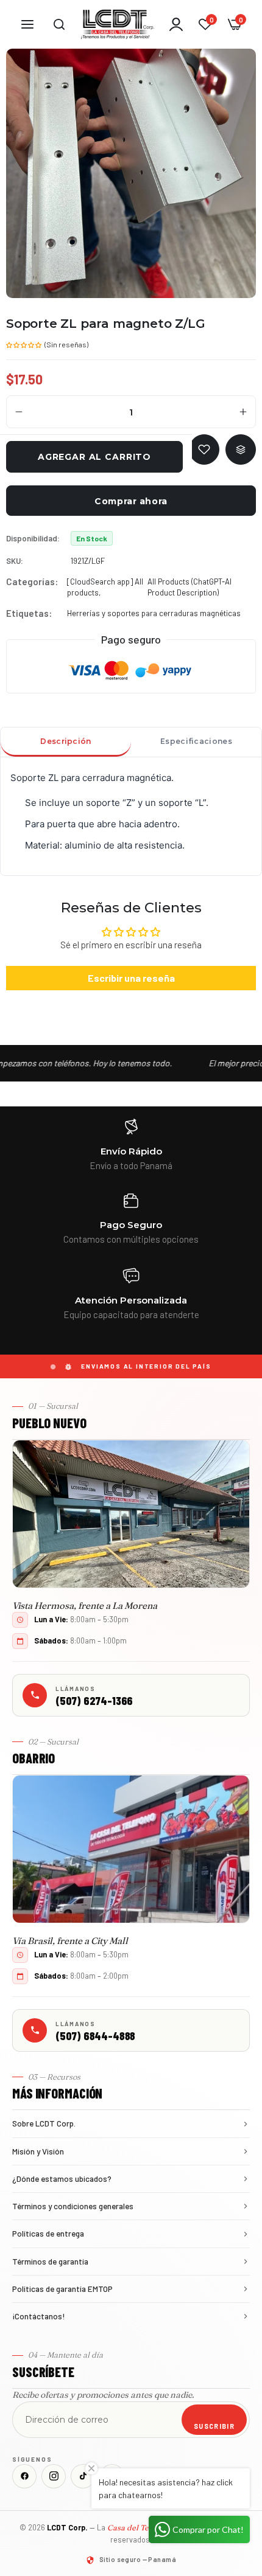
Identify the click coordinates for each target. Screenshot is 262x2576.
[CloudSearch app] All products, (105, 587)
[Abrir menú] (27, 24)
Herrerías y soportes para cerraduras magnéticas (154, 613)
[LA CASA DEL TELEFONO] (118, 24)
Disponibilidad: (33, 538)
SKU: (15, 561)
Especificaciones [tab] (196, 741)
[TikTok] (83, 2476)
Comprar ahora (131, 501)
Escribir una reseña (131, 978)
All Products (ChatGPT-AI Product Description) (189, 587)
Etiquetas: (29, 613)
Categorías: (32, 582)
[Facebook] (24, 2476)
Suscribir (214, 2426)
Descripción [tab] (65, 741)
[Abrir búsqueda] (59, 24)
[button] (24, 344)
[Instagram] (54, 2476)
